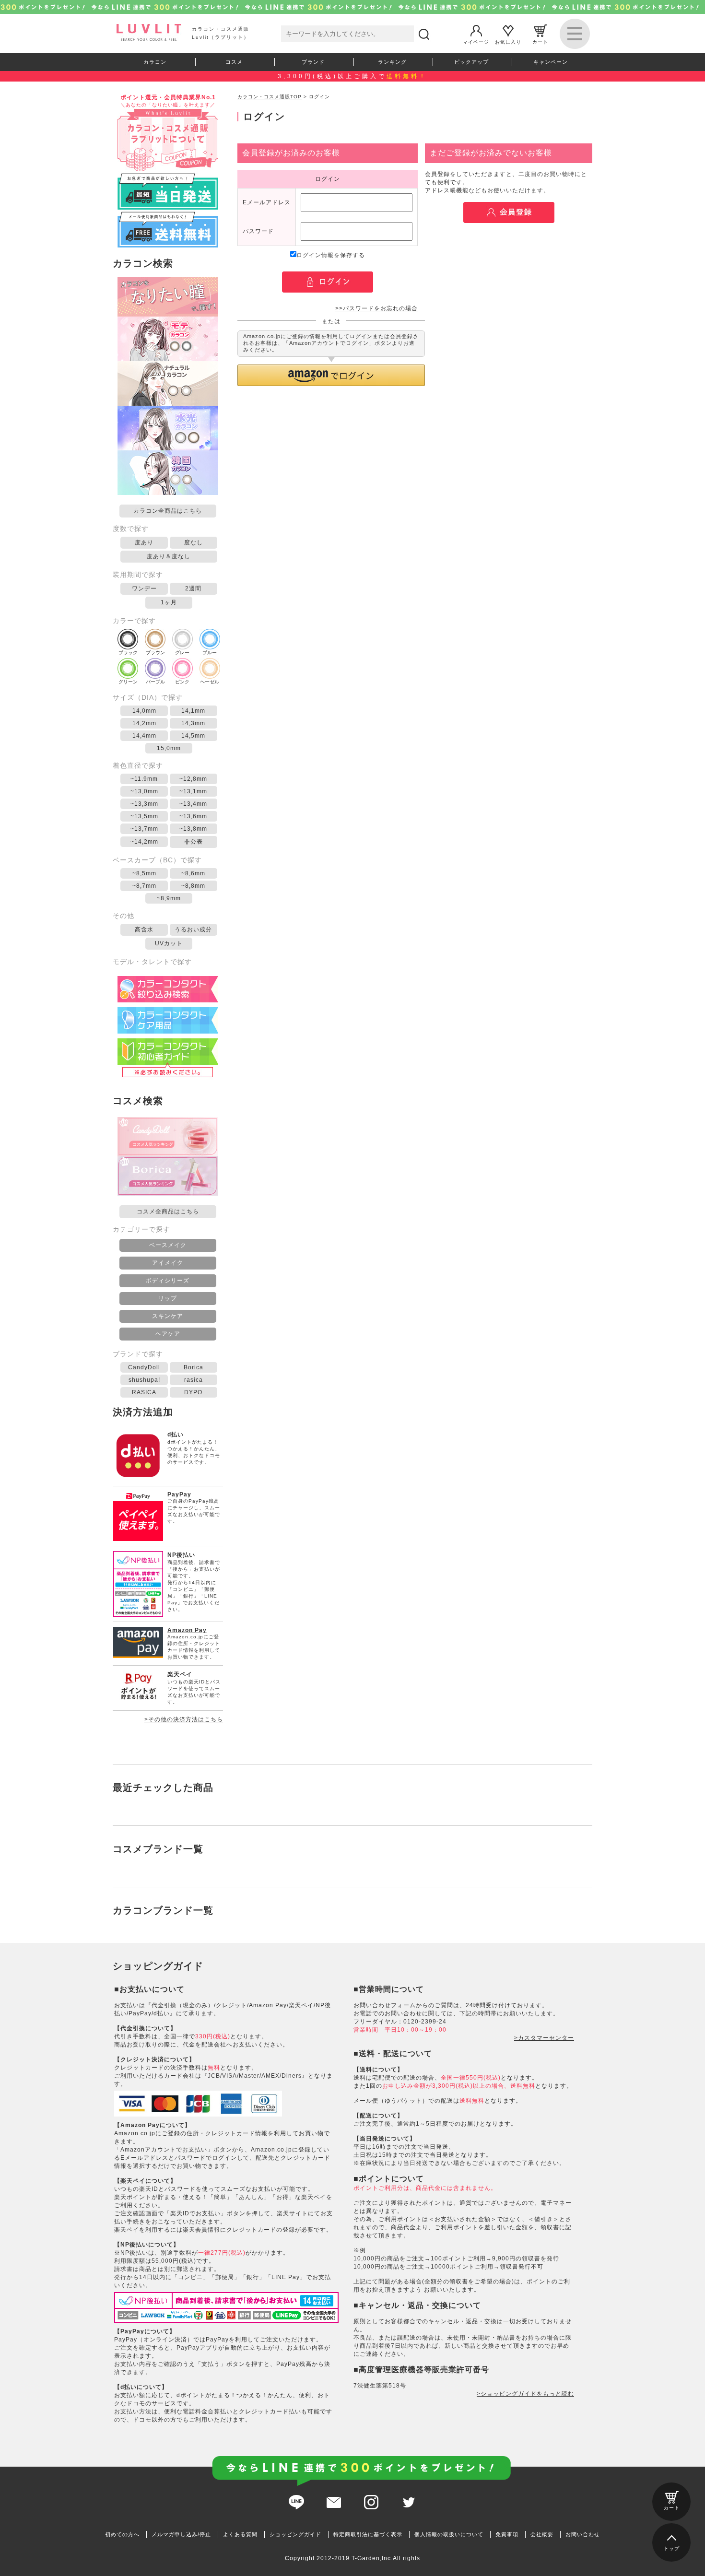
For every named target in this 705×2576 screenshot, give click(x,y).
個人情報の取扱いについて (449, 2534)
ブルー (210, 653)
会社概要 (542, 2534)
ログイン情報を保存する (331, 255)
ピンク (182, 682)
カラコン (155, 62)
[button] (331, 375)
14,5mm (193, 736)
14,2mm (144, 723)
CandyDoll (144, 1367)
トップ (672, 2548)
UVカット (169, 943)
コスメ (234, 62)
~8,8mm (193, 886)
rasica (194, 1380)
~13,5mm (144, 816)
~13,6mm (193, 816)
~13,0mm (144, 791)
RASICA (144, 1392)
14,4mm (144, 736)
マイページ (476, 41)
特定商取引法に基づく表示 (368, 2534)
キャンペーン (551, 62)
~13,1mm (193, 791)
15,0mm (169, 748)
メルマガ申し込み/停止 (181, 2534)
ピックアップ (471, 62)
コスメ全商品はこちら (168, 1212)
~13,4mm (193, 804)
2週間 (193, 588)
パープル (155, 682)
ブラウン (155, 653)
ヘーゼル (210, 682)
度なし (194, 542)
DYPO (193, 1392)
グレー (182, 653)
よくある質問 (240, 2534)
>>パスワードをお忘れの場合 (376, 308)
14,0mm (144, 711)
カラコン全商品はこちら (168, 511)
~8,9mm (169, 898)
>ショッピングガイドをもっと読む (525, 2394)
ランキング (392, 62)
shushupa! (144, 1380)
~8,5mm (144, 873)
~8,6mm (193, 873)
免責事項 (507, 2534)
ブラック (128, 653)
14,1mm (193, 711)
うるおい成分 (193, 929)
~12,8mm (193, 779)
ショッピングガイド (295, 2534)
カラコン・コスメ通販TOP (270, 97)
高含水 (144, 929)
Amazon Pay (187, 1630)
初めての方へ (122, 2534)
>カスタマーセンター (544, 2038)
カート (540, 41)
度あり (144, 542)
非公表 (194, 842)
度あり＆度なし (169, 556)
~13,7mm (144, 829)
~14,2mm (144, 842)
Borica (194, 1367)
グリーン (128, 682)
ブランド (313, 62)
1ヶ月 (169, 602)
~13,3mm (144, 804)
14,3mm (193, 723)
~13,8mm (193, 829)
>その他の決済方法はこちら (184, 1719)
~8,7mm (144, 886)
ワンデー (144, 588)
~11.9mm (144, 779)
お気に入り (508, 41)
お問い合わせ (583, 2534)
